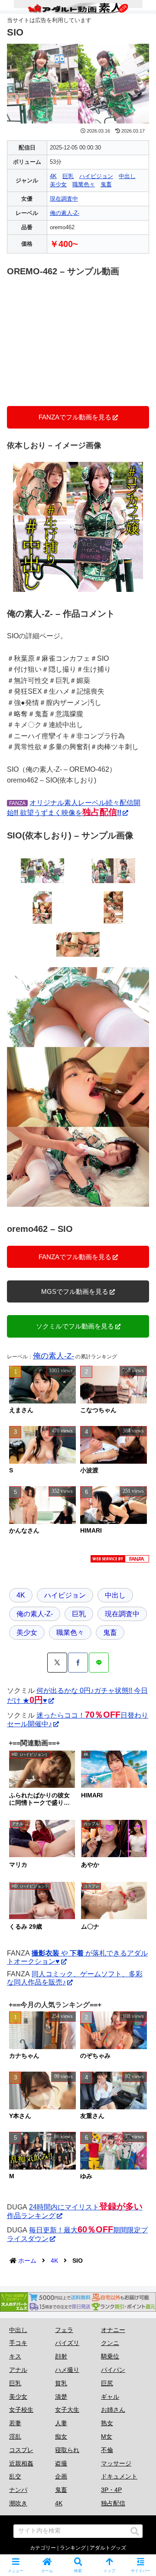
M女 (107, 2436)
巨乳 (68, 176)
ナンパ (18, 2490)
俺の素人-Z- (65, 213)
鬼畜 (106, 184)
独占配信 (113, 2503)
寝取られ (67, 2450)
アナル (18, 2370)
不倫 (107, 2450)
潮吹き (18, 2503)
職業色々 (84, 184)
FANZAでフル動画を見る (75, 417)
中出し (127, 176)
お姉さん (113, 2410)
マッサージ (116, 2463)
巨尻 (107, 2383)
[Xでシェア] (57, 1663)
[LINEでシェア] (99, 1663)
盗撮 (61, 2463)
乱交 (15, 2476)
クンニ (110, 2343)
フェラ (64, 2330)
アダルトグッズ (108, 2548)
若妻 (15, 2423)
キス (15, 2356)
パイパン (113, 2370)
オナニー (113, 2330)
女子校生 (21, 2410)
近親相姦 (21, 2463)
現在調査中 (64, 199)
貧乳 (61, 2383)
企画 (61, 2476)
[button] (135, 2531)
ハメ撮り (67, 2370)
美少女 (58, 184)
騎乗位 (110, 2356)
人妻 (61, 2423)
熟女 (107, 2423)
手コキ (18, 2343)
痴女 (61, 2436)
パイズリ (67, 2343)
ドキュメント (119, 2476)
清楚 (61, 2397)
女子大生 (67, 2410)
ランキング (73, 2548)
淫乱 (15, 2436)
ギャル (110, 2397)
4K (53, 176)
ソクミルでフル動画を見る (75, 1326)
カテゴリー (43, 2548)
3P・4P (111, 2490)
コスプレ (21, 2450)
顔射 (61, 2356)
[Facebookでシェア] (78, 1663)
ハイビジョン (96, 176)
